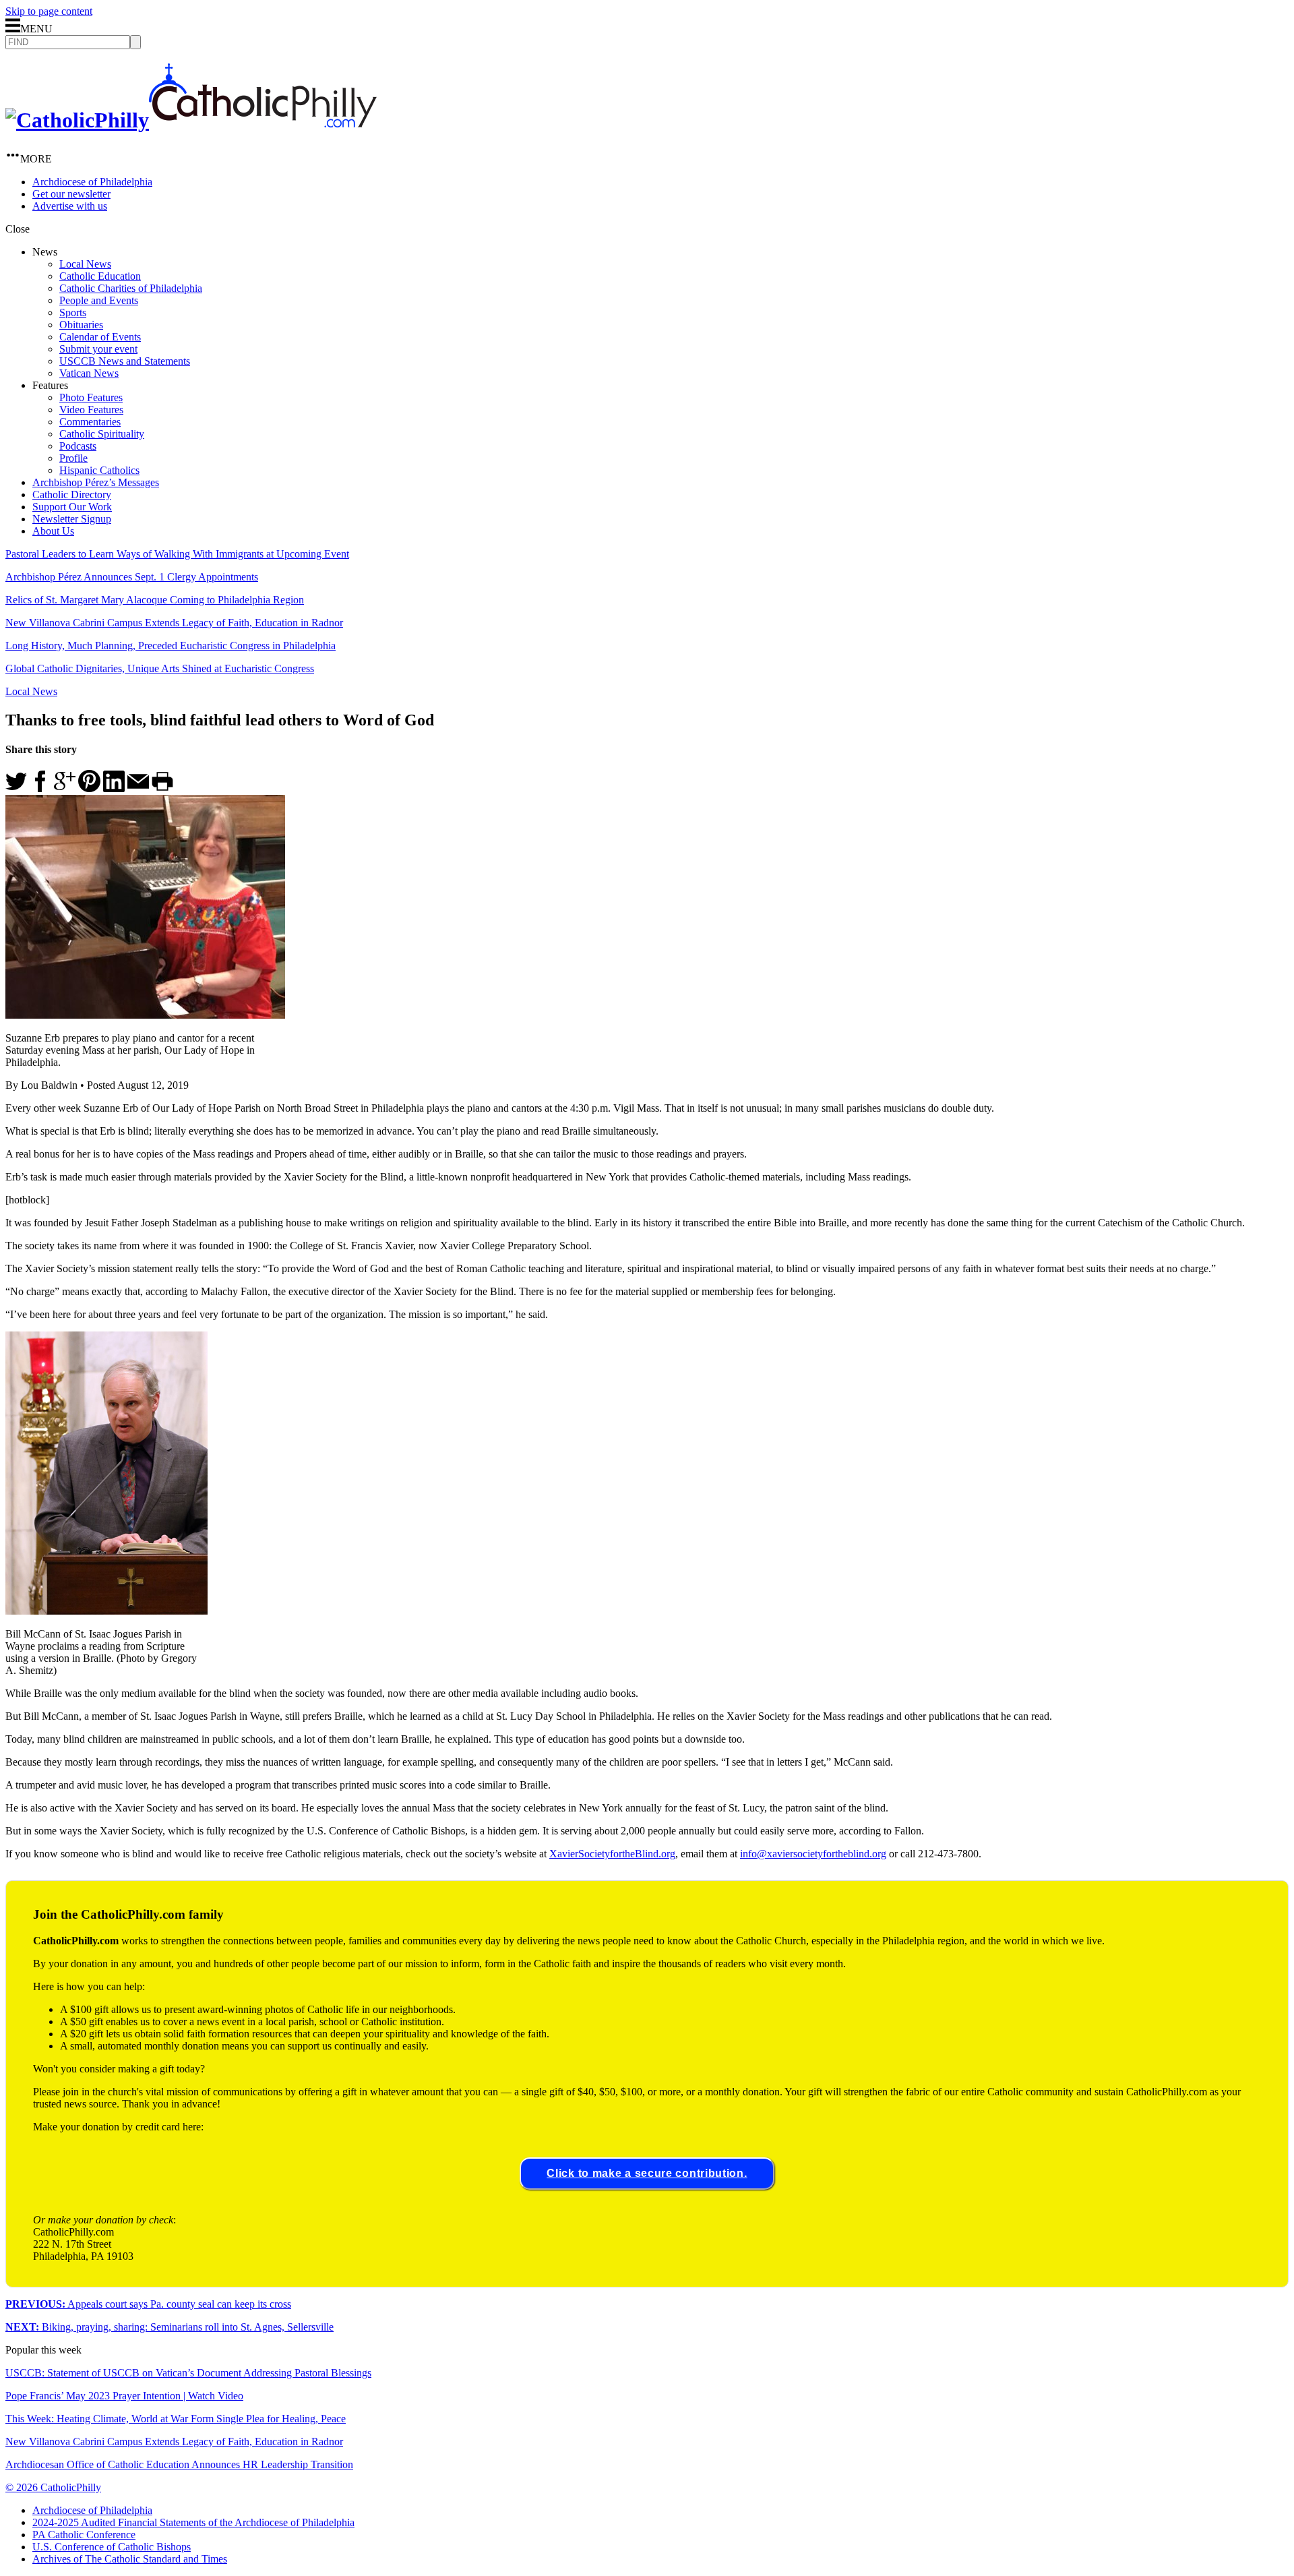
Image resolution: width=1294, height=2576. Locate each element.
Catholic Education (100, 276)
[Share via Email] (138, 788)
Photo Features (91, 397)
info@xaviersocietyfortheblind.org (813, 1854)
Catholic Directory (72, 495)
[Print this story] (162, 788)
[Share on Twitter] (16, 788)
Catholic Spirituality (102, 434)
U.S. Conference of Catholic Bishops (112, 2547)
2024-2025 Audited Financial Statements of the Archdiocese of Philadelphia (193, 2522)
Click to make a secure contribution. (647, 2173)
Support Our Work (72, 507)
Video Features (91, 410)
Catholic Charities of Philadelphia (131, 288)
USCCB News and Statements (125, 361)
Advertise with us (70, 206)
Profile (73, 458)
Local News (85, 264)
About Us (53, 531)
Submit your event (98, 349)
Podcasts (78, 446)
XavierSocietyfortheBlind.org (612, 1854)
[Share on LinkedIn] (114, 788)
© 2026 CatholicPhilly (53, 2487)
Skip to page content (49, 11)
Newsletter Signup (72, 519)
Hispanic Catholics (99, 470)
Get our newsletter (71, 194)
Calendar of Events (100, 337)
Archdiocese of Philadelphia (92, 182)
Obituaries (81, 325)
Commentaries (90, 422)
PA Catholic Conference (84, 2535)
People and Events (99, 300)
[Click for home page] (191, 120)
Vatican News (89, 373)
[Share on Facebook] (40, 788)
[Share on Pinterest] (89, 788)
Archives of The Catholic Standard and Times (130, 2559)
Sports (73, 312)
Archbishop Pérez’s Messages (96, 482)
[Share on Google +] (65, 788)
